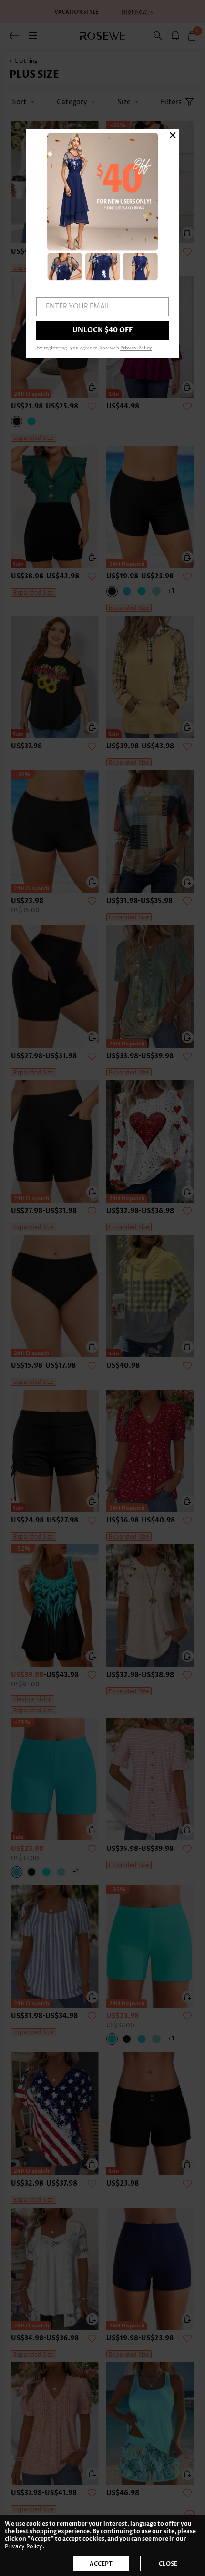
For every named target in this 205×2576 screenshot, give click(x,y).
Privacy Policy (24, 2547)
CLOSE (168, 2564)
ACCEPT (101, 2564)
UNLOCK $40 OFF (102, 330)
